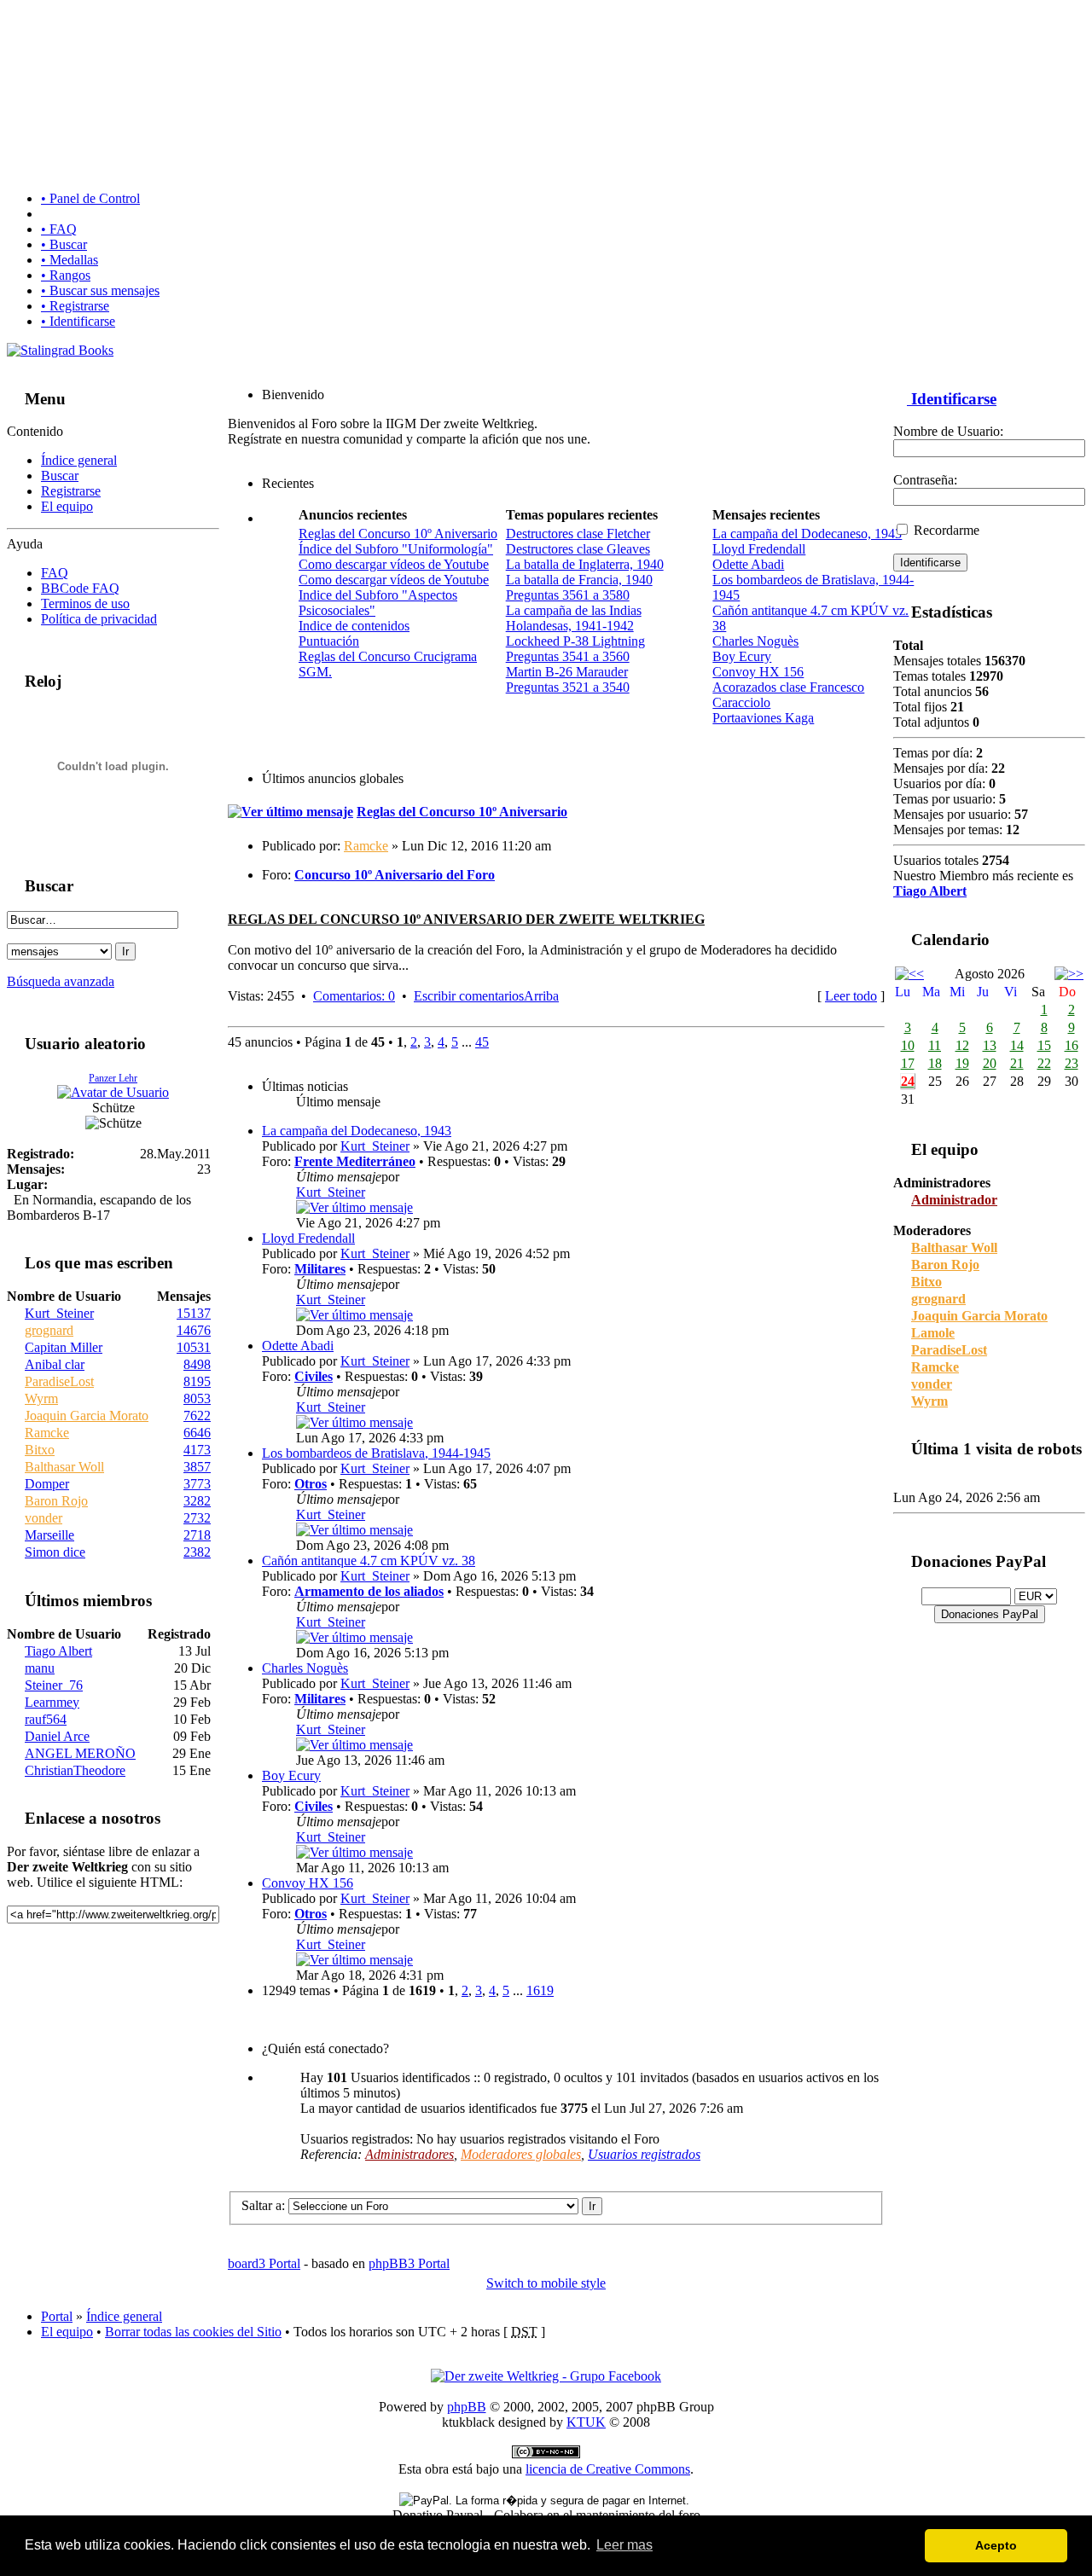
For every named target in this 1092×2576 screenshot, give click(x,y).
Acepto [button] (996, 2545)
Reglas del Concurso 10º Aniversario (398, 534)
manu (40, 1668)
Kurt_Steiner (59, 1313)
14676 (194, 1330)
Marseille (49, 1535)
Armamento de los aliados (369, 1591)
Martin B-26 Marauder (567, 672)
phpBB (467, 2407)
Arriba (541, 996)
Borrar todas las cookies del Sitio (193, 2332)
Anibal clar (55, 1364)
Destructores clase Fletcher (578, 534)
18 (935, 1063)
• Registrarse (75, 306)
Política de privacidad (99, 619)
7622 (197, 1416)
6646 (197, 1433)
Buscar (60, 476)
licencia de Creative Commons (608, 2469)
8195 (197, 1381)
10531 (194, 1347)
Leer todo (851, 996)
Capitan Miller (64, 1347)
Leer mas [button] (624, 2545)
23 (1072, 1063)
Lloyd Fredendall (759, 549)
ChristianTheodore (75, 1770)
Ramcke (47, 1433)
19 (962, 1063)
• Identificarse (78, 321)
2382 (197, 1552)
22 (1044, 1063)
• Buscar (64, 244)
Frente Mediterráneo (355, 1161)
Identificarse (952, 399)
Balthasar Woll (64, 1467)
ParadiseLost (59, 1381)
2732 (197, 1518)
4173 (197, 1450)
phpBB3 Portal (409, 2263)
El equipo (67, 506)
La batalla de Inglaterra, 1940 (585, 564)
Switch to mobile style (546, 2283)
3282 (197, 1501)
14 (1017, 1045)
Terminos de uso (85, 603)
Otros (311, 1484)
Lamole (933, 1333)
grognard (49, 1330)
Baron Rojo (56, 1501)
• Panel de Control (90, 198)
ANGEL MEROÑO (80, 1753)
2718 (197, 1535)
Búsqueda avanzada (61, 981)
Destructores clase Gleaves (578, 549)
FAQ (55, 573)
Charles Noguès (755, 641)
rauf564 (46, 1719)
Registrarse (71, 491)
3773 (197, 1484)
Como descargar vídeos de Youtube (394, 564)
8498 (197, 1364)
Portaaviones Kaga (763, 718)
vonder (44, 1518)
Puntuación (329, 641)
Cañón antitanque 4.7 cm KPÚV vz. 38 (369, 1561)
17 (908, 1063)
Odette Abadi (748, 564)
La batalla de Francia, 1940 (579, 580)
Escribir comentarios (469, 996)
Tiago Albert (58, 1651)
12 (962, 1045)
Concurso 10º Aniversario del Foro (395, 875)
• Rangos (66, 275)
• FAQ (59, 229)
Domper (47, 1484)
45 (482, 1042)
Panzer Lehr (113, 1078)
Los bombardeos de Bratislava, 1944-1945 (376, 1453)
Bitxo (40, 1450)
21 (1017, 1063)
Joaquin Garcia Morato (87, 1416)
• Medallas (70, 260)
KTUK (586, 2422)
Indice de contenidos (354, 626)
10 (908, 1045)
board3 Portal (264, 2263)
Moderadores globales (521, 2154)
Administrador (954, 1200)
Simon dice (55, 1552)
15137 (194, 1313)
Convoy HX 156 (758, 672)
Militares (320, 1269)
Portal (57, 2316)
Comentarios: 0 (354, 996)
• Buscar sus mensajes (100, 290)
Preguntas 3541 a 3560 (568, 656)
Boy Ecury (742, 656)
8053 (197, 1398)
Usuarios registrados (644, 2154)
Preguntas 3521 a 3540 (568, 687)
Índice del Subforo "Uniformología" (396, 549)
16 (1072, 1045)
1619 (540, 1990)
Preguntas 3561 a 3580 (568, 595)
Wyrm (41, 1398)
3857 (197, 1467)
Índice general (79, 460)
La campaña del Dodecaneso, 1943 (807, 534)
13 (990, 1045)
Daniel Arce (57, 1736)
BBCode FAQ (80, 588)
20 (990, 1063)
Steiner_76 (54, 1685)
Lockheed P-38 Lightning (575, 641)
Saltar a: (263, 2205)
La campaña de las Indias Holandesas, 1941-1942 (574, 618)
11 (935, 1045)
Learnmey (52, 1702)
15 (1044, 1045)
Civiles (314, 1376)
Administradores (409, 2154)
